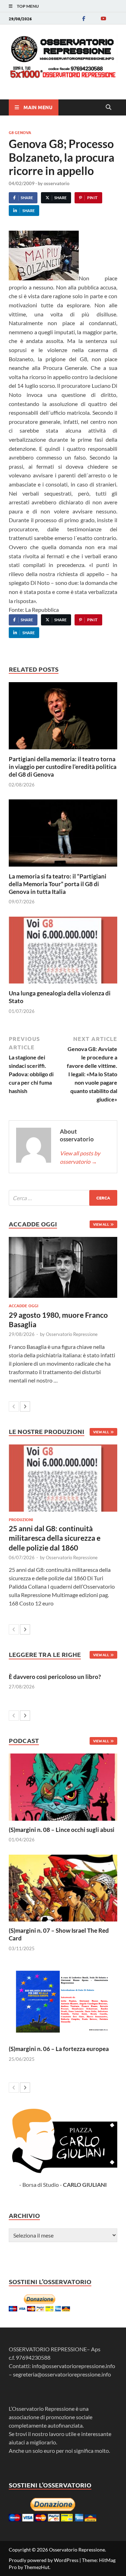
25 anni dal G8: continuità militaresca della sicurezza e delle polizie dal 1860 (55, 1538)
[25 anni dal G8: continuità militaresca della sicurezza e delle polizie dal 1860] (63, 1478)
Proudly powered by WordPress (44, 2560)
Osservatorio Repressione (72, 1334)
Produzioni (21, 1519)
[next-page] (25, 1406)
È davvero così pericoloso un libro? (55, 1677)
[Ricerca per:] (63, 1198)
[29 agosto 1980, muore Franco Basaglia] (63, 1267)
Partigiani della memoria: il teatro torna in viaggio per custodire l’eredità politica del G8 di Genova (63, 767)
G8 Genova (20, 132)
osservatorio (57, 183)
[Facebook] (84, 18)
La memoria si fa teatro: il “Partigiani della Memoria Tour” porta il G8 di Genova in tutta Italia (58, 884)
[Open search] (108, 107)
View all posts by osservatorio (80, 1157)
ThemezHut (37, 2567)
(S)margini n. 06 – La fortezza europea (59, 2049)
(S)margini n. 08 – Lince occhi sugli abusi (62, 1830)
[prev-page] (14, 1406)
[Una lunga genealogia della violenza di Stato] (63, 952)
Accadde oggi (23, 1305)
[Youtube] (103, 18)
